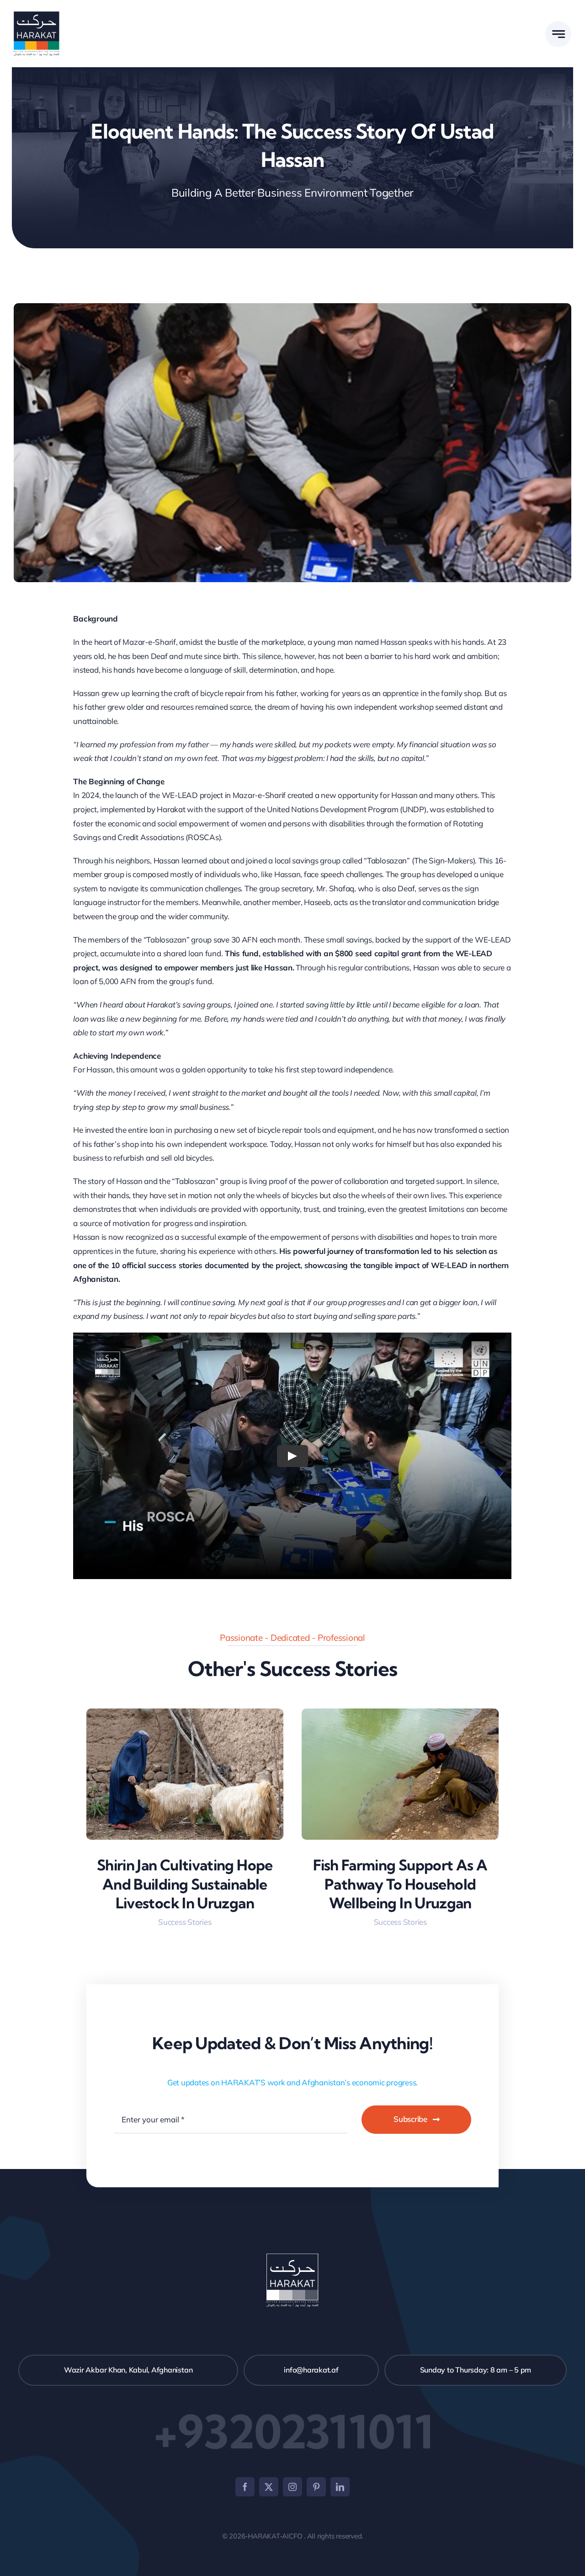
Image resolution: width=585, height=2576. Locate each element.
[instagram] (292, 2487)
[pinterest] (316, 2487)
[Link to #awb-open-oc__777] (558, 34)
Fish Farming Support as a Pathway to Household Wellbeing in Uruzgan (400, 1884)
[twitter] (269, 2487)
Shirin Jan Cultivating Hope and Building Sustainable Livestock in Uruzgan (185, 1884)
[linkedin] (340, 2487)
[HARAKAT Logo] (37, 15)
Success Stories (185, 1922)
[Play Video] (292, 1456)
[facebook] (245, 2487)
